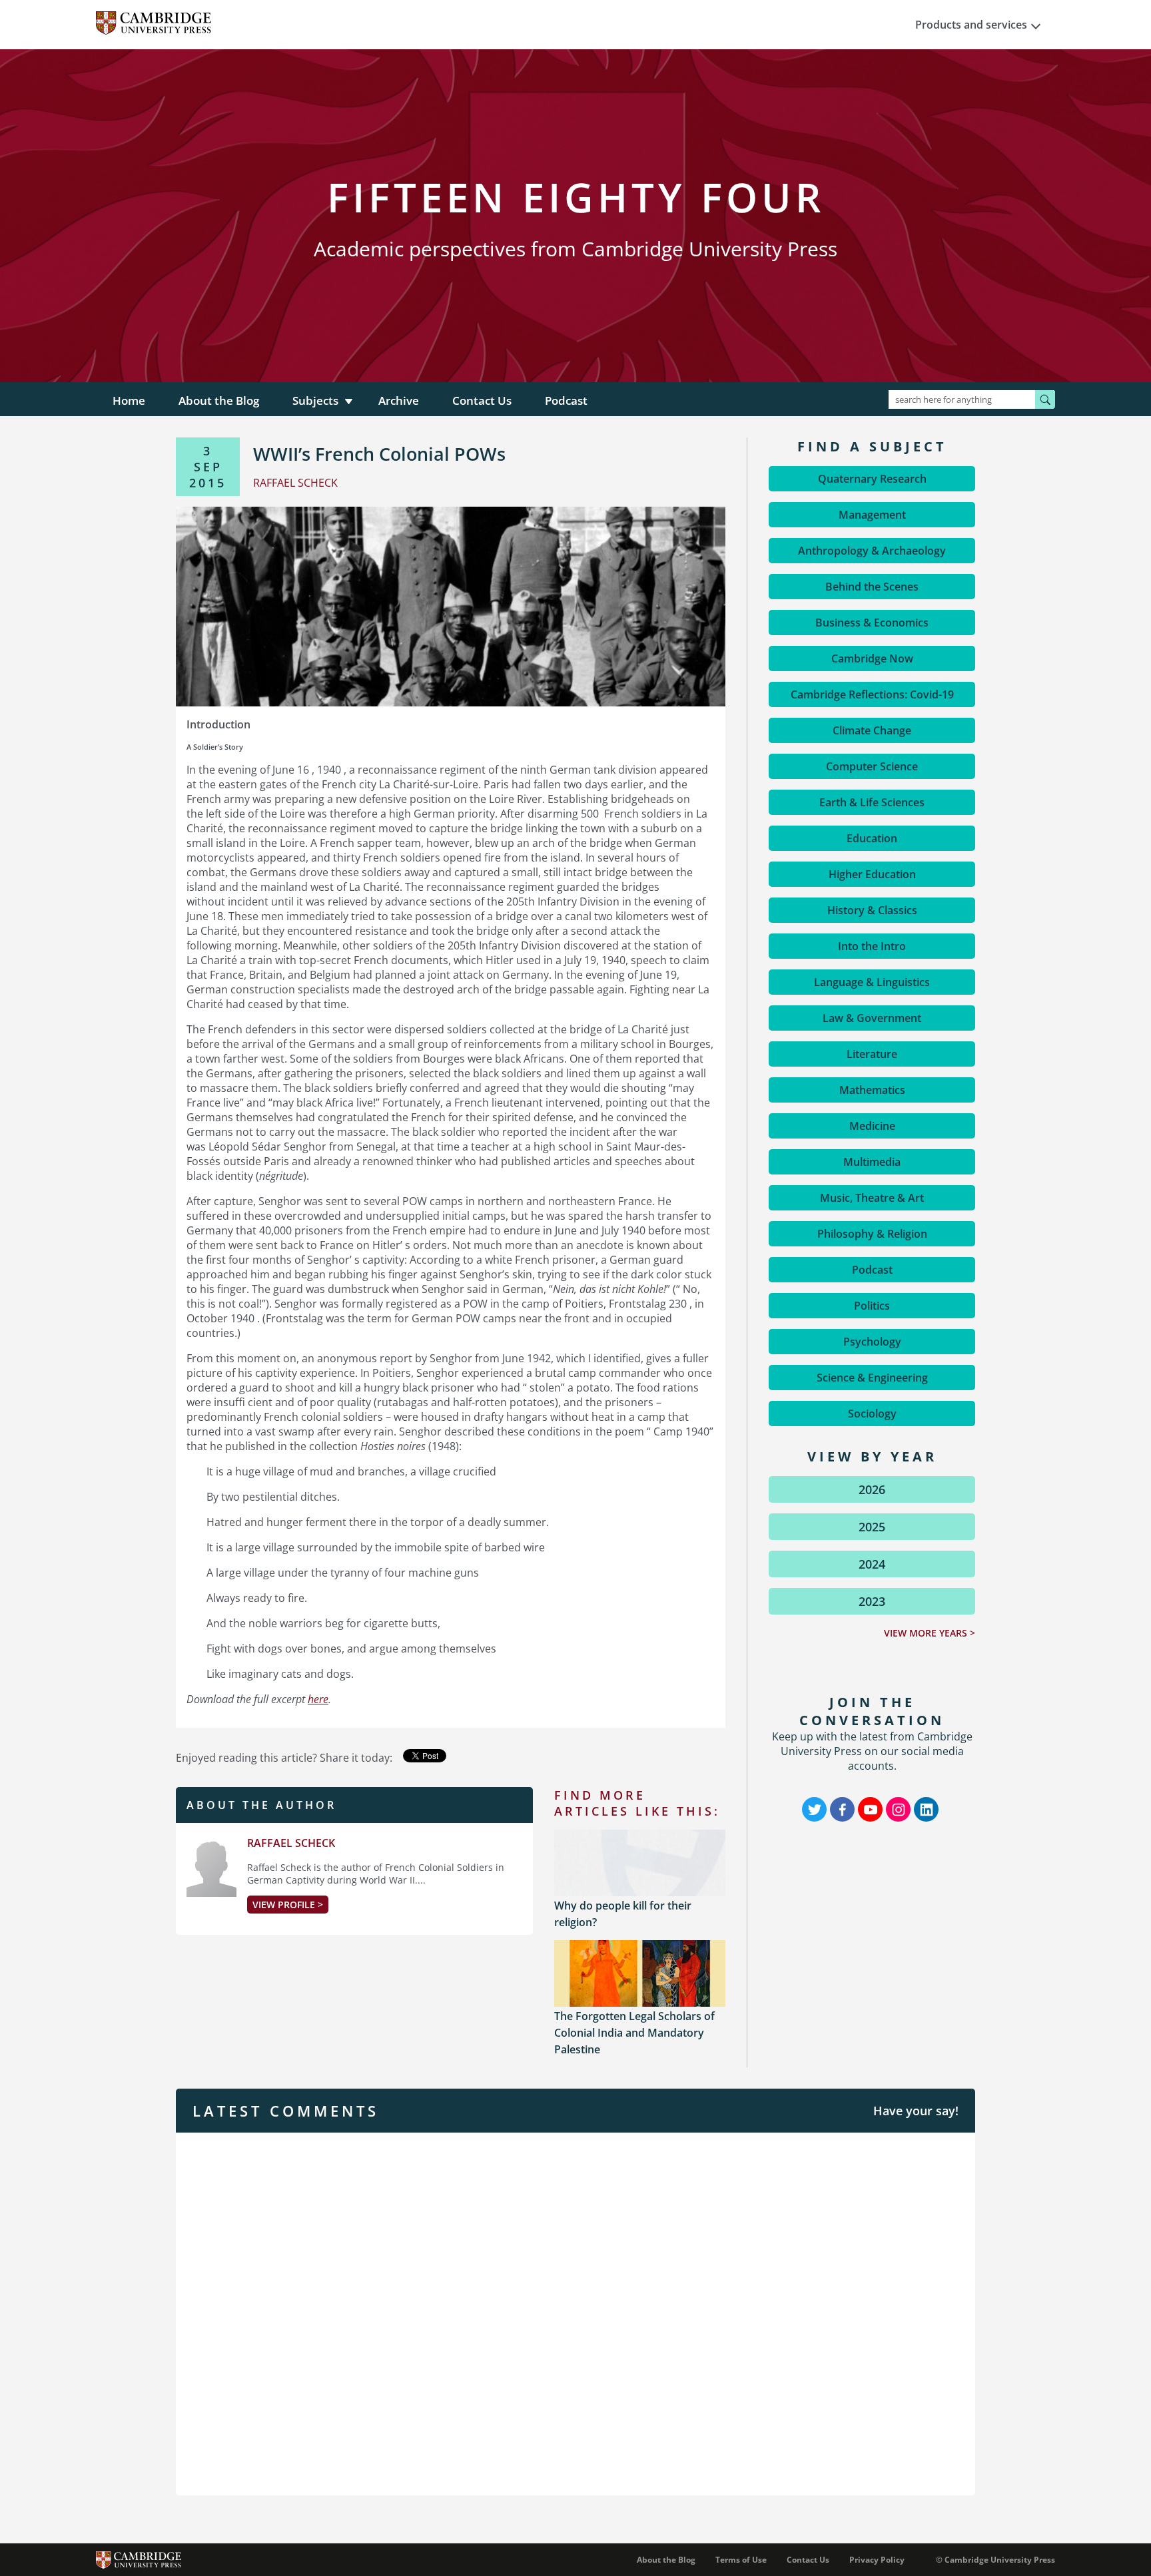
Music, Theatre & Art (872, 1198)
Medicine (872, 1126)
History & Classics (872, 910)
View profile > (288, 1905)
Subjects (315, 400)
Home (129, 400)
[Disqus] (575, 2312)
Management (872, 515)
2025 (872, 1527)
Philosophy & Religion (872, 1234)
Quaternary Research (872, 479)
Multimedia (872, 1162)
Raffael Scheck (291, 1843)
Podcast (566, 400)
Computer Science (872, 766)
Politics (872, 1306)
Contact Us (482, 400)
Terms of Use (741, 2560)
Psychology (872, 1342)
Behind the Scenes (872, 587)
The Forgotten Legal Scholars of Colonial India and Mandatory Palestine (634, 2033)
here (318, 1699)
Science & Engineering (872, 1378)
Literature (872, 1054)
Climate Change (872, 730)
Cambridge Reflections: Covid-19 (872, 694)
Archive (399, 400)
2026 (872, 1489)
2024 (872, 1564)
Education (872, 838)
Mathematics (872, 1090)
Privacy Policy (877, 2560)
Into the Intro (872, 946)
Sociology (872, 1414)
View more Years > (930, 1633)
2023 (872, 1601)
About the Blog (219, 400)
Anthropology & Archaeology (872, 551)
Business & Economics (872, 623)
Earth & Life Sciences (872, 802)
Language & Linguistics (872, 982)
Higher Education (872, 874)
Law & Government (872, 1018)
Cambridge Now (872, 658)
